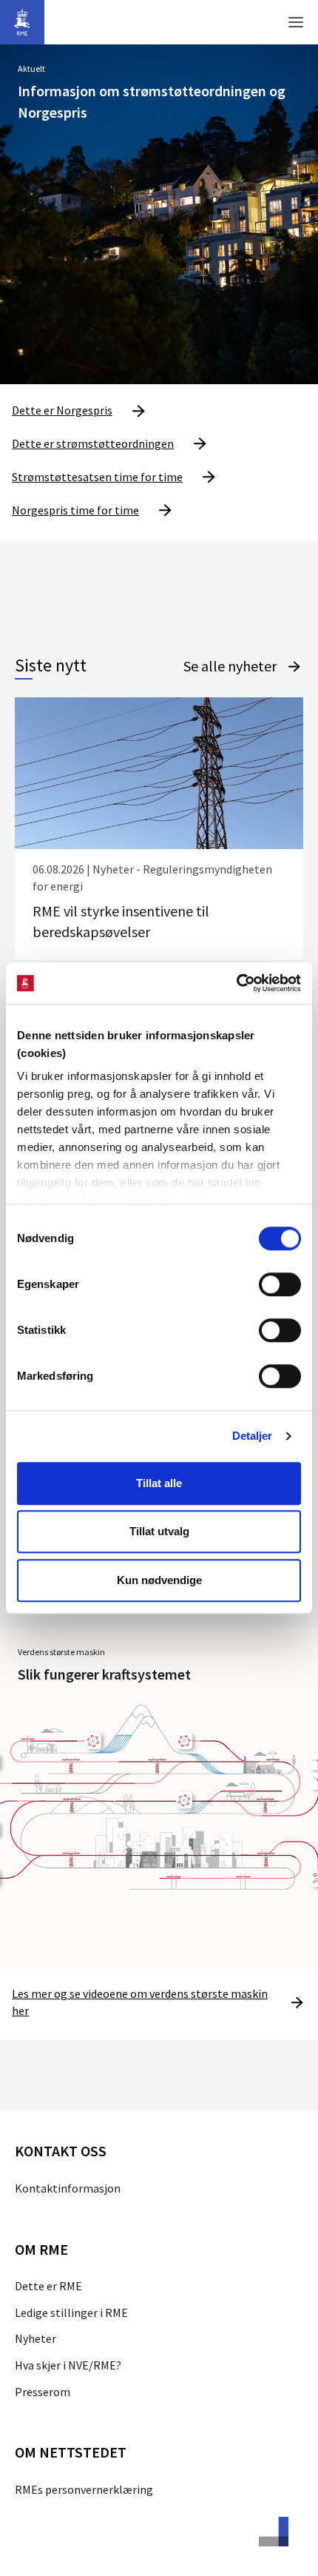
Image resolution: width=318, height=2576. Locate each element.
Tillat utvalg (159, 1531)
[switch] (280, 1284)
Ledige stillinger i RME (71, 2312)
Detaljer (253, 1436)
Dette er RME (48, 2286)
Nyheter (35, 2338)
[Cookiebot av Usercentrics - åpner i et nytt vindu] (236, 983)
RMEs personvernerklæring (84, 2489)
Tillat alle (159, 1483)
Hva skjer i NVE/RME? (68, 2365)
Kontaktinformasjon (68, 2188)
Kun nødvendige (159, 1580)
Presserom (43, 2392)
